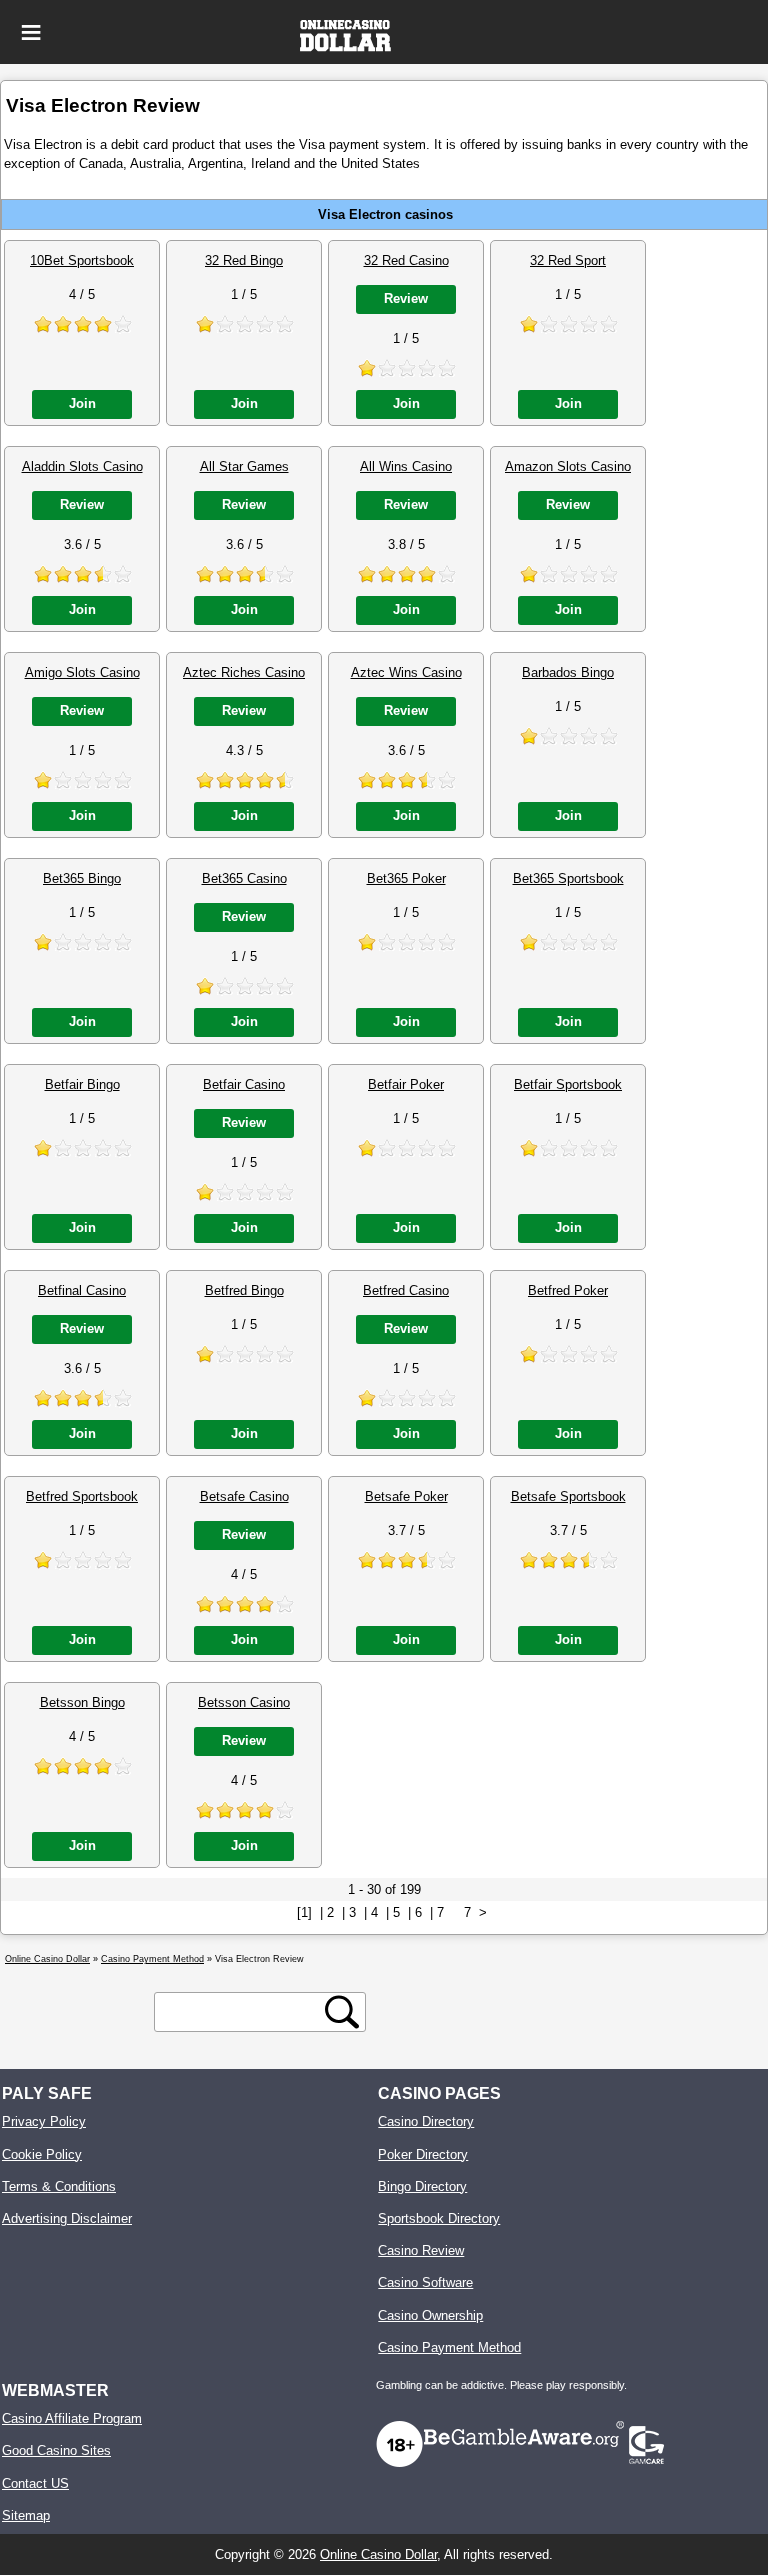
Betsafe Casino (244, 1496)
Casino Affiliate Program (72, 2418)
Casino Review (421, 2250)
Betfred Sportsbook (82, 1496)
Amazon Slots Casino (568, 466)
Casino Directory (426, 2121)
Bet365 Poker (406, 878)
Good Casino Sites (56, 2450)
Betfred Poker (568, 1290)
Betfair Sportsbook (568, 1084)
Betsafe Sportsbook (568, 1496)
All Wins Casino (406, 466)
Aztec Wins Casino (406, 672)
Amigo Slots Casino (82, 672)
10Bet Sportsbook (82, 260)
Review (406, 298)
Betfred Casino (406, 1290)
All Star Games (244, 466)
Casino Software (425, 2282)
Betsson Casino (244, 1702)
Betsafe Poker (406, 1496)
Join (82, 403)
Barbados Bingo (568, 672)
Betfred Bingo (244, 1290)
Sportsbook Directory (439, 2218)
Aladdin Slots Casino (82, 466)
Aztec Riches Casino (244, 672)
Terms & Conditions (59, 2186)
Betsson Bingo (82, 1702)
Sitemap (26, 2515)
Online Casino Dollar (378, 2554)
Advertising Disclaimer (67, 2218)
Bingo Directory (422, 2186)
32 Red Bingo (244, 260)
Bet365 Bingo (82, 878)
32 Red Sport (568, 260)
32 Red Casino (406, 260)
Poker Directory (423, 2154)
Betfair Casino (244, 1084)
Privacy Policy (44, 2121)
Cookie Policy (42, 2154)
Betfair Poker (406, 1084)
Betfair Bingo (82, 1084)
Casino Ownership (430, 2315)
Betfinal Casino (82, 1290)
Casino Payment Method (449, 2347)
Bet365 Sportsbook (568, 878)
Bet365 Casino (244, 878)
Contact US (35, 2483)
